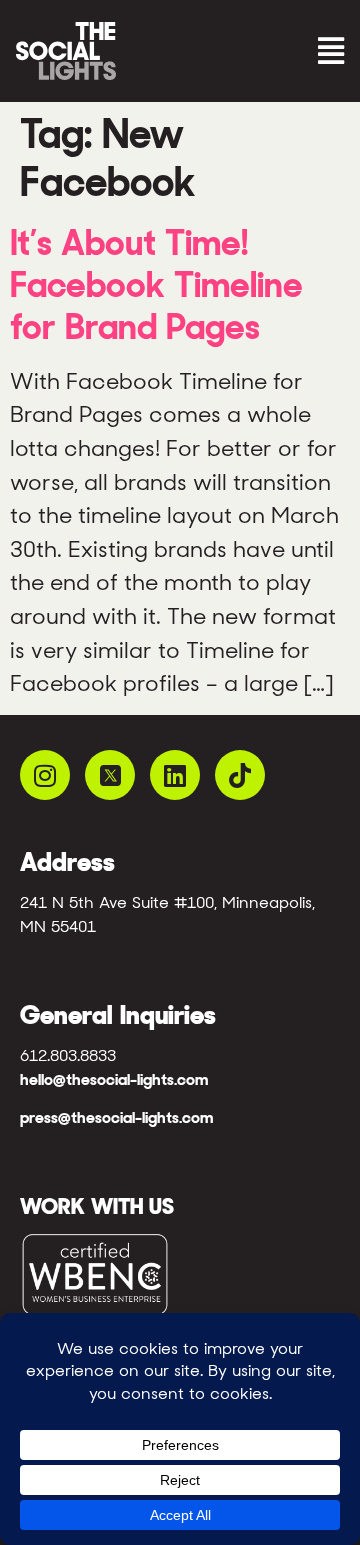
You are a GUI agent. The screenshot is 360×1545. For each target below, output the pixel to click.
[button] (267, 51)
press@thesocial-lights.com (116, 1117)
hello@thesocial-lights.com (114, 1079)
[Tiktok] (240, 775)
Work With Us (97, 1206)
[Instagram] (45, 775)
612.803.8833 (68, 1055)
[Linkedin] (175, 775)
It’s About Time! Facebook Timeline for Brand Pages (156, 284)
